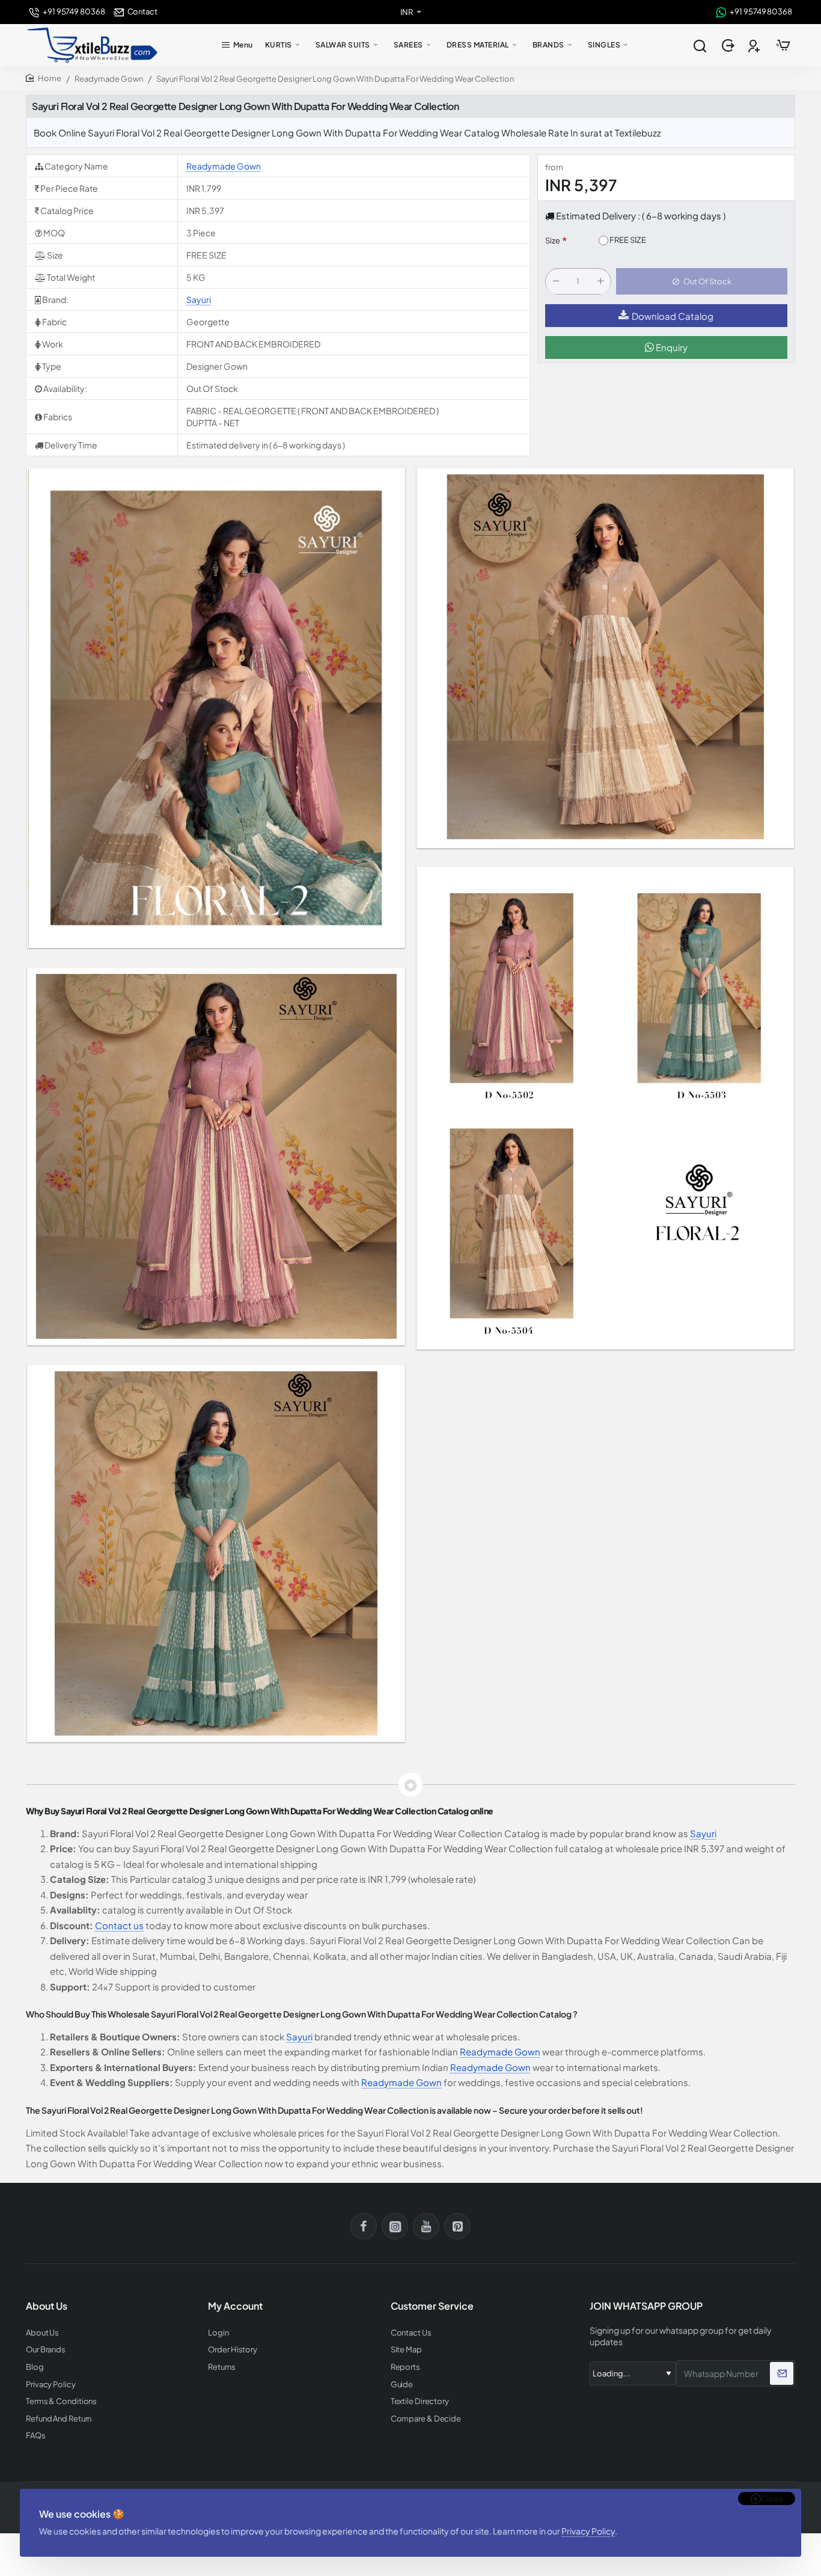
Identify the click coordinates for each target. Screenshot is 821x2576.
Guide (402, 2385)
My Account (235, 2306)
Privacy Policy (588, 2531)
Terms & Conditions (61, 2401)
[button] (702, 282)
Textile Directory (420, 2401)
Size (553, 241)
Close (772, 2498)
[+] (600, 282)
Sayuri (199, 299)
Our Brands (46, 2350)
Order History (233, 2350)
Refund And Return (59, 2419)
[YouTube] (426, 2226)
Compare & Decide (426, 2419)
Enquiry (671, 348)
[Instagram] (395, 2226)
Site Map (406, 2350)
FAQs (36, 2436)
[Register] (755, 45)
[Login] (729, 45)
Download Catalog (673, 316)
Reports (405, 2367)
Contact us (119, 1925)
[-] (556, 282)
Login (218, 2333)
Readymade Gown (109, 79)
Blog (35, 2367)
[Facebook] (364, 2226)
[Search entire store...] (700, 45)
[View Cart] (783, 45)
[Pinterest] (457, 2226)
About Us (42, 2333)
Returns (221, 2367)
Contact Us (411, 2333)
